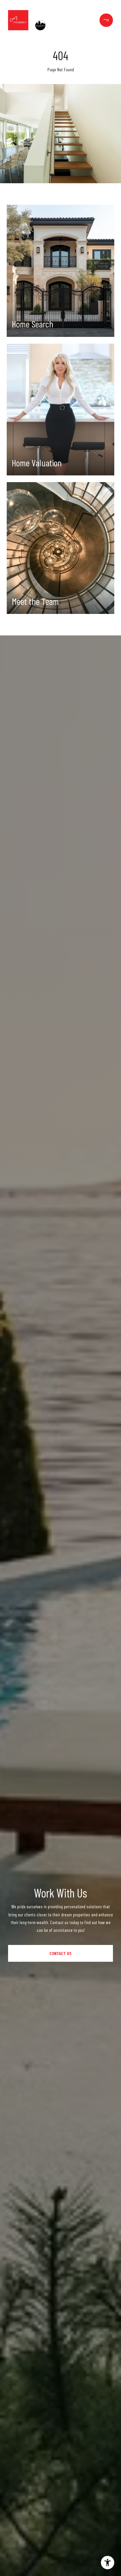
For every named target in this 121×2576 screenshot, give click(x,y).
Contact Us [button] (61, 1953)
